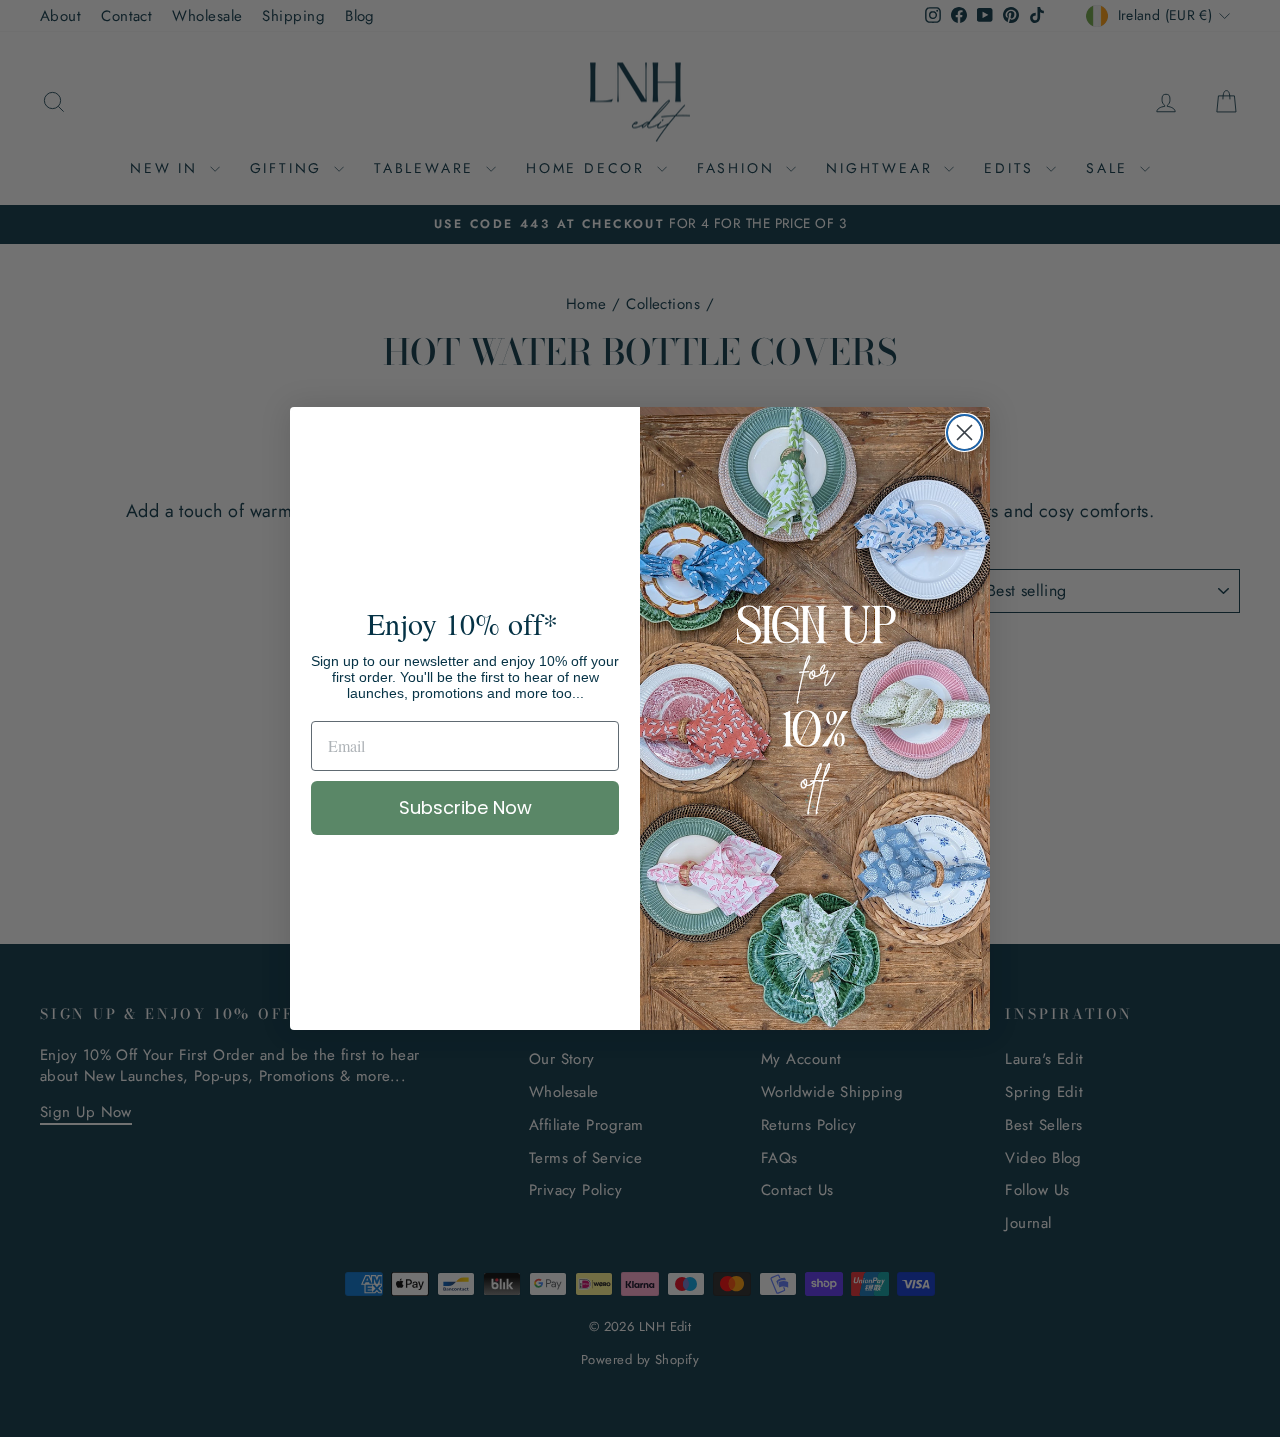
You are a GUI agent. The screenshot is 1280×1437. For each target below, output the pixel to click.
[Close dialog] (964, 432)
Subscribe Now (465, 807)
